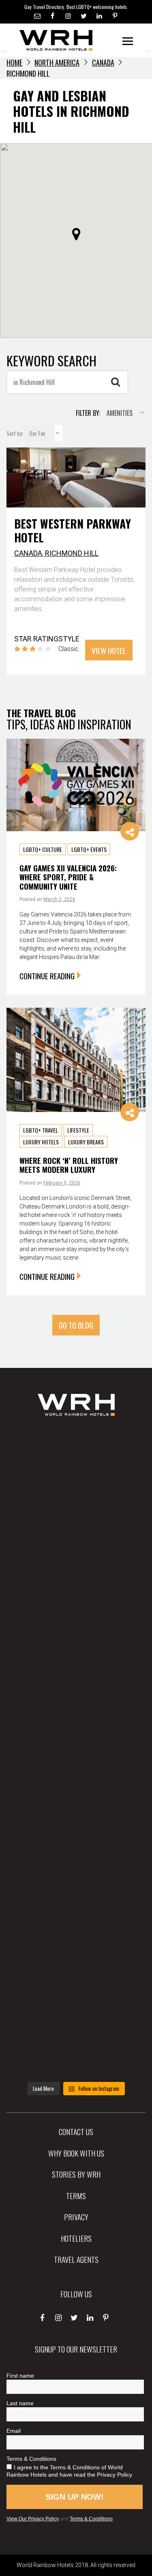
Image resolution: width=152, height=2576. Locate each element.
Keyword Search (51, 360)
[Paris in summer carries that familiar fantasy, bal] (76, 1897)
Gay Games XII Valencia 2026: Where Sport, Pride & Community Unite (68, 877)
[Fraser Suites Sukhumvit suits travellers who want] (76, 1463)
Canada (103, 62)
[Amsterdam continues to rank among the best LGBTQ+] (76, 1608)
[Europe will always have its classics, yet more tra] (76, 2041)
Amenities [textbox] (120, 413)
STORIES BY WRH (76, 2174)
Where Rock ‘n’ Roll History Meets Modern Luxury (69, 1165)
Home (14, 62)
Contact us (76, 2131)
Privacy (76, 2217)
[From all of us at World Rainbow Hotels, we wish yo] (76, 1969)
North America (57, 62)
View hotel (109, 650)
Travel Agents (76, 2259)
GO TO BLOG (76, 1325)
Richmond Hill (72, 553)
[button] (76, 234)
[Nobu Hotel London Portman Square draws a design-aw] (76, 1824)
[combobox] (123, 413)
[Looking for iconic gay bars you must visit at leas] (76, 1752)
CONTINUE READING (47, 976)
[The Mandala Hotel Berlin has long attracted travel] (76, 1535)
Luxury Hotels (41, 1142)
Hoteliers (76, 2238)
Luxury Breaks (86, 1142)
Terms (76, 2195)
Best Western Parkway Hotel (73, 530)
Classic (69, 649)
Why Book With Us (76, 2153)
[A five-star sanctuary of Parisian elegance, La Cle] (76, 1680)
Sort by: (15, 433)
